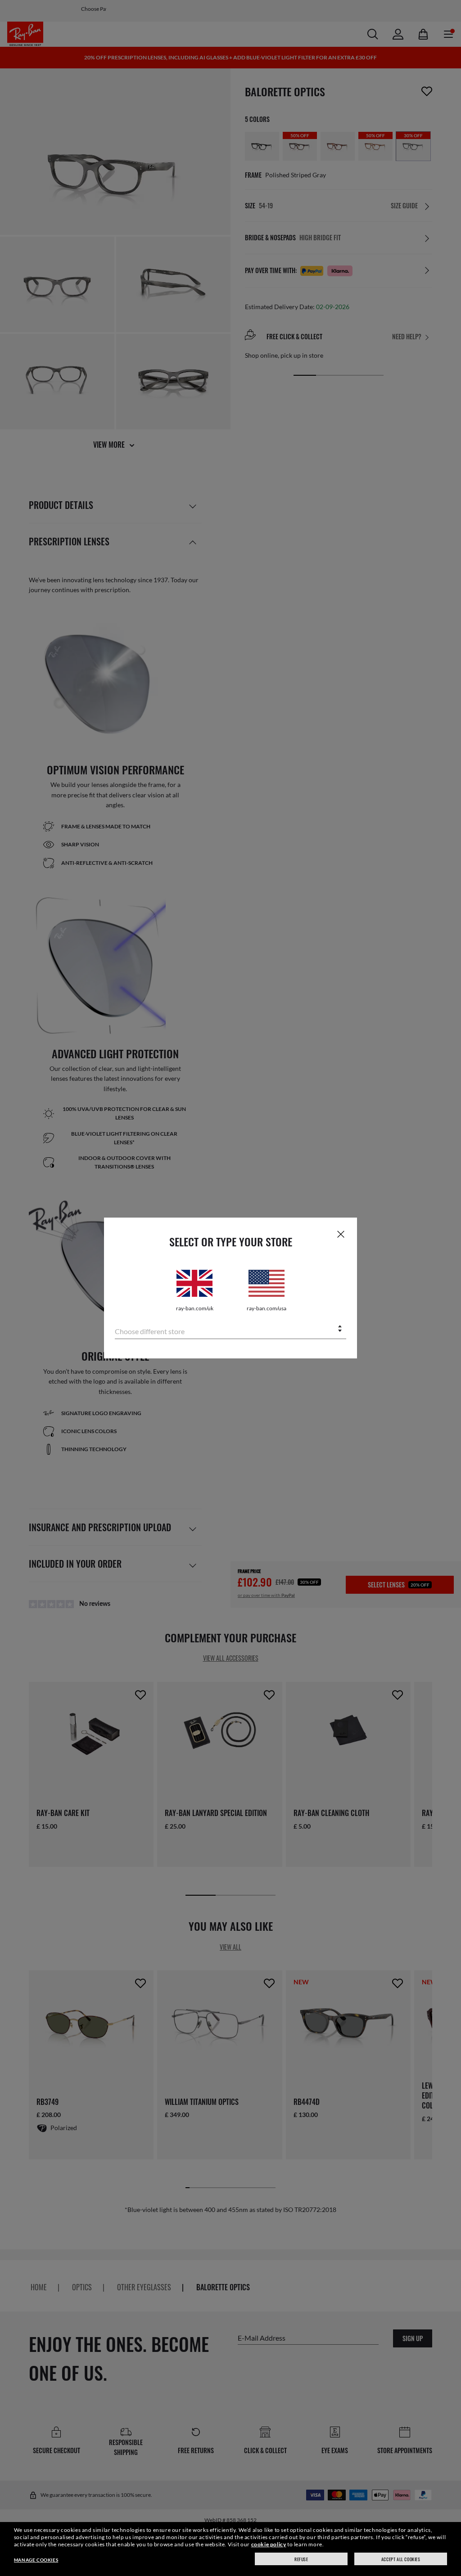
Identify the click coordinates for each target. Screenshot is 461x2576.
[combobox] (230, 1329)
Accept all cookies (401, 2559)
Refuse (301, 2559)
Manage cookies (36, 2560)
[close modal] (341, 1234)
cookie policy (269, 2544)
